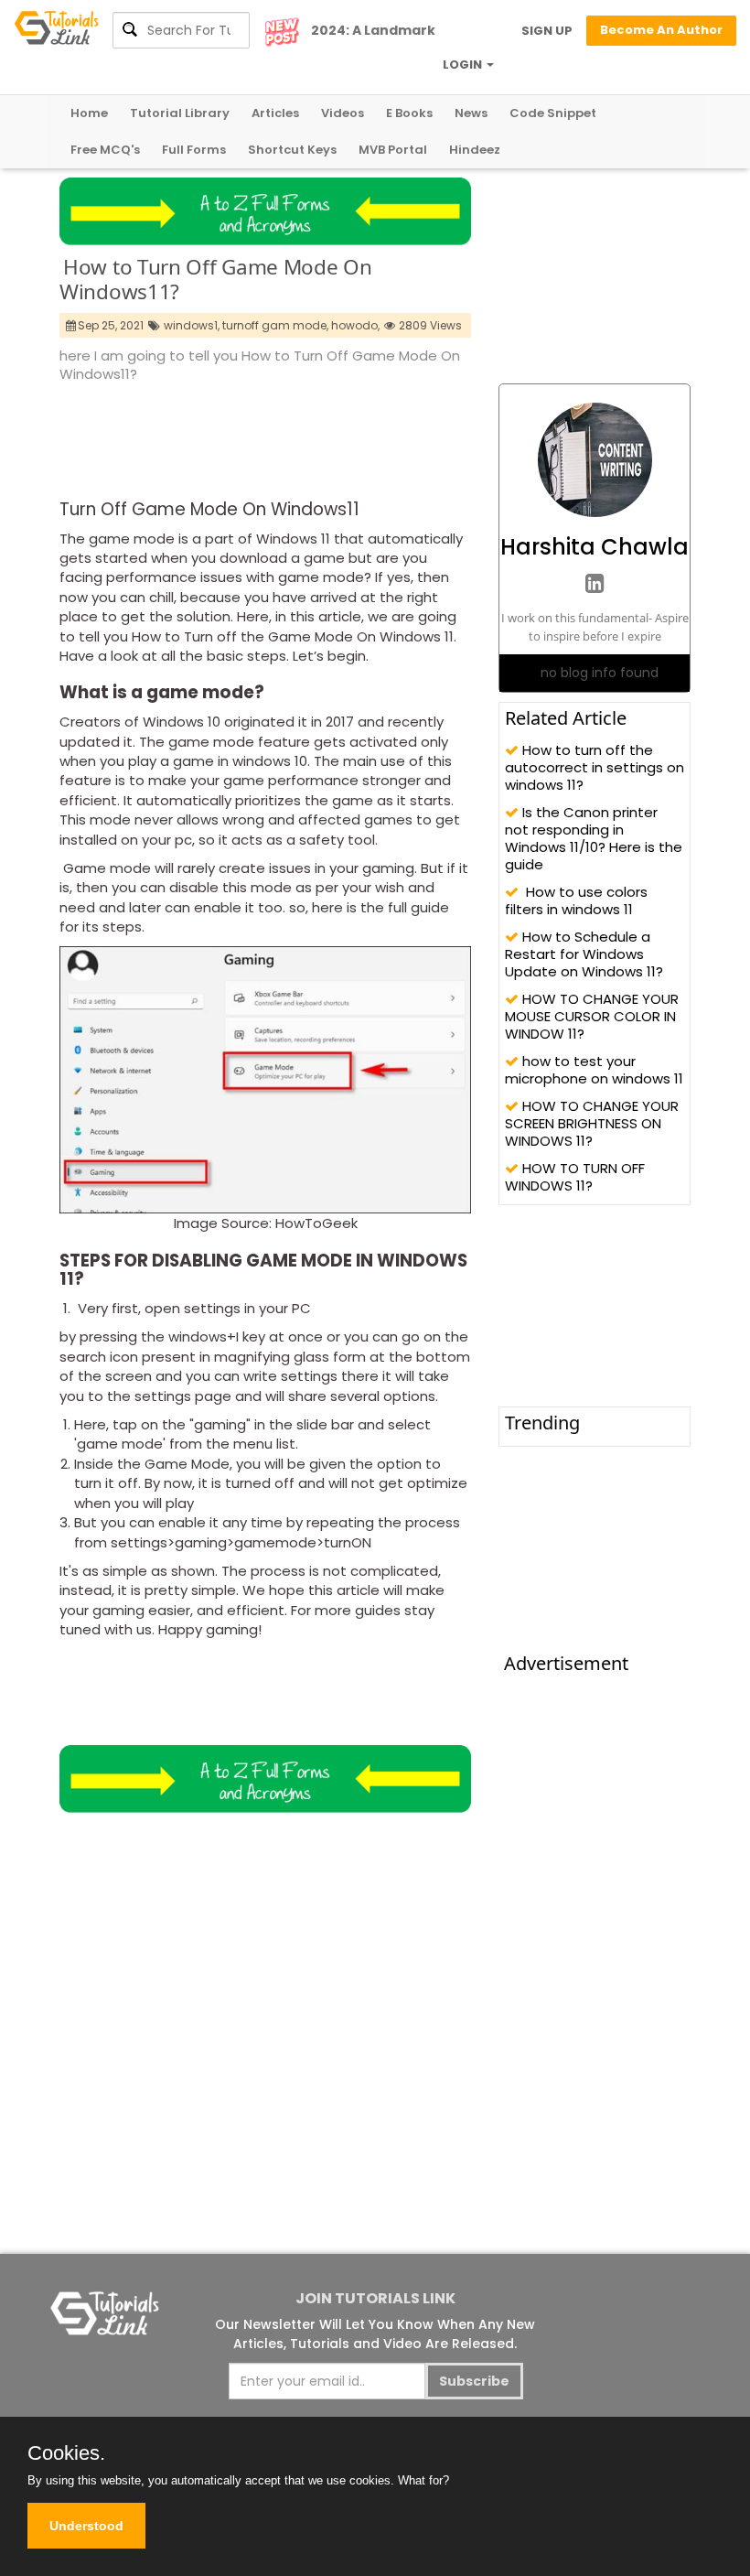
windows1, (192, 325)
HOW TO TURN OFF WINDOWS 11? (575, 1177)
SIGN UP (547, 31)
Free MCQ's (105, 150)
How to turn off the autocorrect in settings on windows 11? (595, 767)
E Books (409, 113)
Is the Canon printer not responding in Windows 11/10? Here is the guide (594, 838)
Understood (86, 2526)
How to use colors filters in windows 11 (576, 900)
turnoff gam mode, (275, 325)
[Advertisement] (392, 436)
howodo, (355, 325)
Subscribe (474, 2381)
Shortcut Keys (292, 150)
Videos (343, 113)
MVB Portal (393, 150)
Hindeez (475, 150)
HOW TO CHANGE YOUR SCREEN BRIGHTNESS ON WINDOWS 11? (592, 1123)
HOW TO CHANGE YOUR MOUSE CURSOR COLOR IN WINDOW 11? (592, 1016)
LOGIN (464, 65)
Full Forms (194, 150)
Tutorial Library (180, 113)
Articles (275, 113)
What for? (423, 2480)
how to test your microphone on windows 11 (594, 1070)
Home (89, 113)
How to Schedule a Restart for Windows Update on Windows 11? (584, 954)
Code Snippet (553, 113)
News (471, 113)
